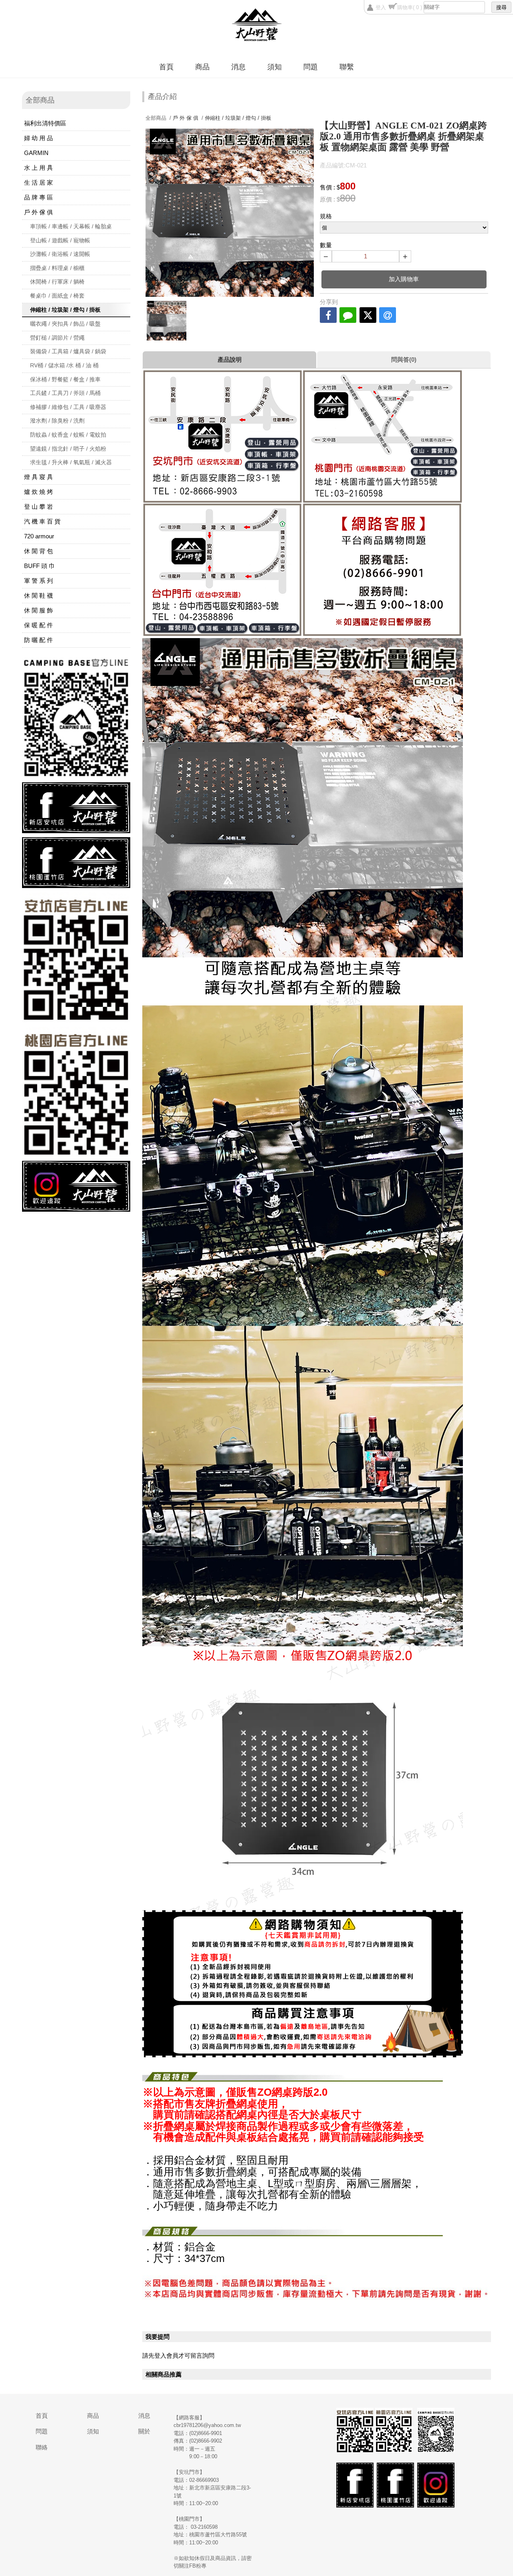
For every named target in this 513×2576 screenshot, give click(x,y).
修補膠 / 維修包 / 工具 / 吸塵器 (68, 407)
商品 (202, 67)
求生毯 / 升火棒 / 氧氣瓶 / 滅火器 (71, 462)
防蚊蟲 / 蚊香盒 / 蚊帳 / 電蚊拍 (68, 435)
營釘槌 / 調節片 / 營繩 (57, 338)
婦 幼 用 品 (38, 138)
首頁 (166, 67)
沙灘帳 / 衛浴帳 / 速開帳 (60, 254)
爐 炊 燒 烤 (38, 492)
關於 (144, 2431)
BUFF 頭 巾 (39, 566)
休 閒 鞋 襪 (38, 595)
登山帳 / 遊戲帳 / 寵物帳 (60, 240)
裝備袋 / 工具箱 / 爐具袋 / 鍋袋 (68, 351)
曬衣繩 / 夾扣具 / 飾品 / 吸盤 (65, 324)
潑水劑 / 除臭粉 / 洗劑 (57, 421)
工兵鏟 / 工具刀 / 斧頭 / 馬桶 (65, 393)
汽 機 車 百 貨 (42, 521)
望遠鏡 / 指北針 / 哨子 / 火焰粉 (68, 449)
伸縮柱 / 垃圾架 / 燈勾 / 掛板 (65, 310)
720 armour (39, 536)
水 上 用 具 (38, 168)
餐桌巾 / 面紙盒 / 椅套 (57, 296)
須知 (275, 67)
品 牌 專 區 (38, 197)
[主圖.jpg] (167, 321)
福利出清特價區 (45, 123)
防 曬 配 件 (38, 640)
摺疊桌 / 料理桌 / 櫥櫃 (57, 268)
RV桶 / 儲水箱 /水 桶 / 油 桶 (64, 365)
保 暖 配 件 (38, 625)
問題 (311, 67)
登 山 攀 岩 (38, 507)
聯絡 (42, 2447)
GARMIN (36, 153)
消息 (238, 67)
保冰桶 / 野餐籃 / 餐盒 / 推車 (65, 379)
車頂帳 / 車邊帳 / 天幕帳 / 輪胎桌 (71, 226)
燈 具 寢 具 (38, 477)
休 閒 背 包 (38, 551)
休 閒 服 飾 (38, 610)
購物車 (410, 7)
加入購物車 (404, 279)
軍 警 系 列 (38, 581)
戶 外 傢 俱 (38, 212)
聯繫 (347, 67)
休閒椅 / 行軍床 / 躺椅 (57, 282)
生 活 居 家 (38, 182)
